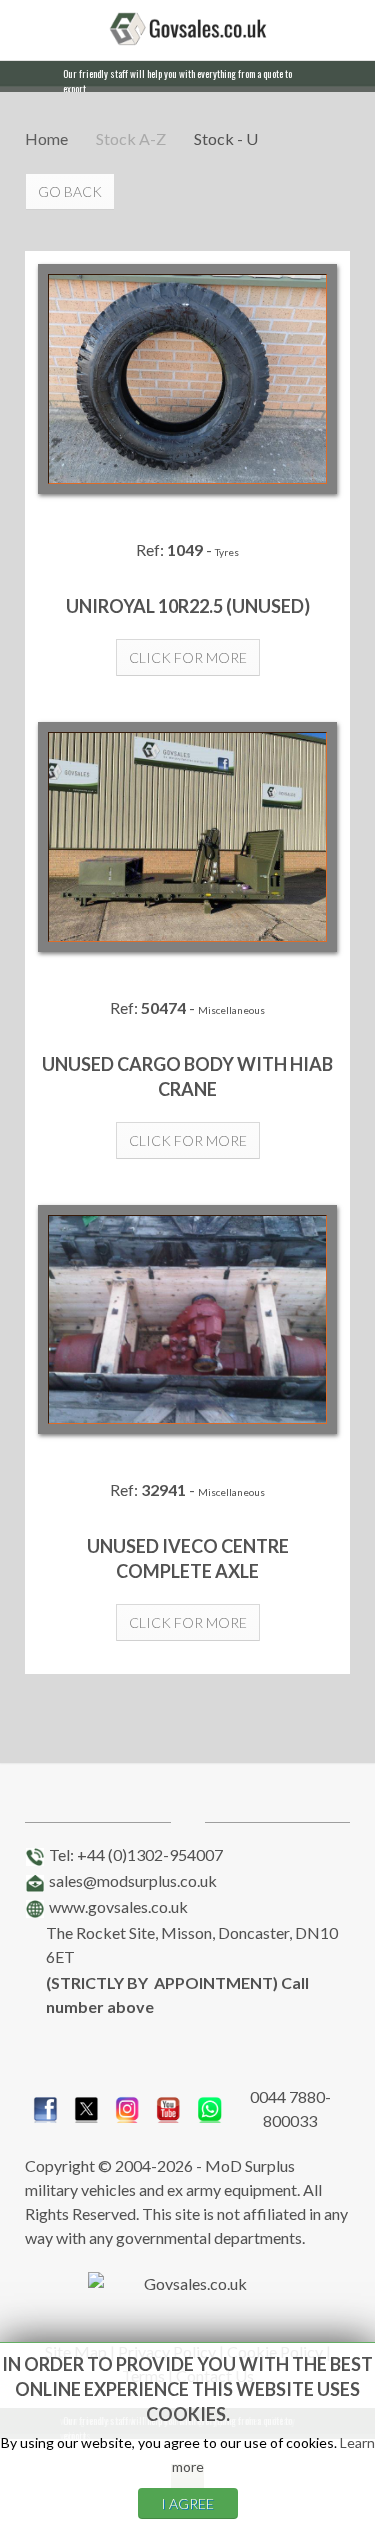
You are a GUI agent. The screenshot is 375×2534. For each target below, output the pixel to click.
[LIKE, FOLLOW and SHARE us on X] (86, 2106)
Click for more (188, 657)
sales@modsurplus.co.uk (133, 1880)
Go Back (70, 191)
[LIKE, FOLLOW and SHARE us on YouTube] (168, 2106)
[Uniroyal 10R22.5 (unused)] (187, 379)
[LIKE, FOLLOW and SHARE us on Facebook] (45, 2106)
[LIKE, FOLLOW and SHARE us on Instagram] (127, 2106)
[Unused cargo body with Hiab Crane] (187, 837)
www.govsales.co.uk (118, 1906)
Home (46, 138)
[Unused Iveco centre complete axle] (187, 1320)
